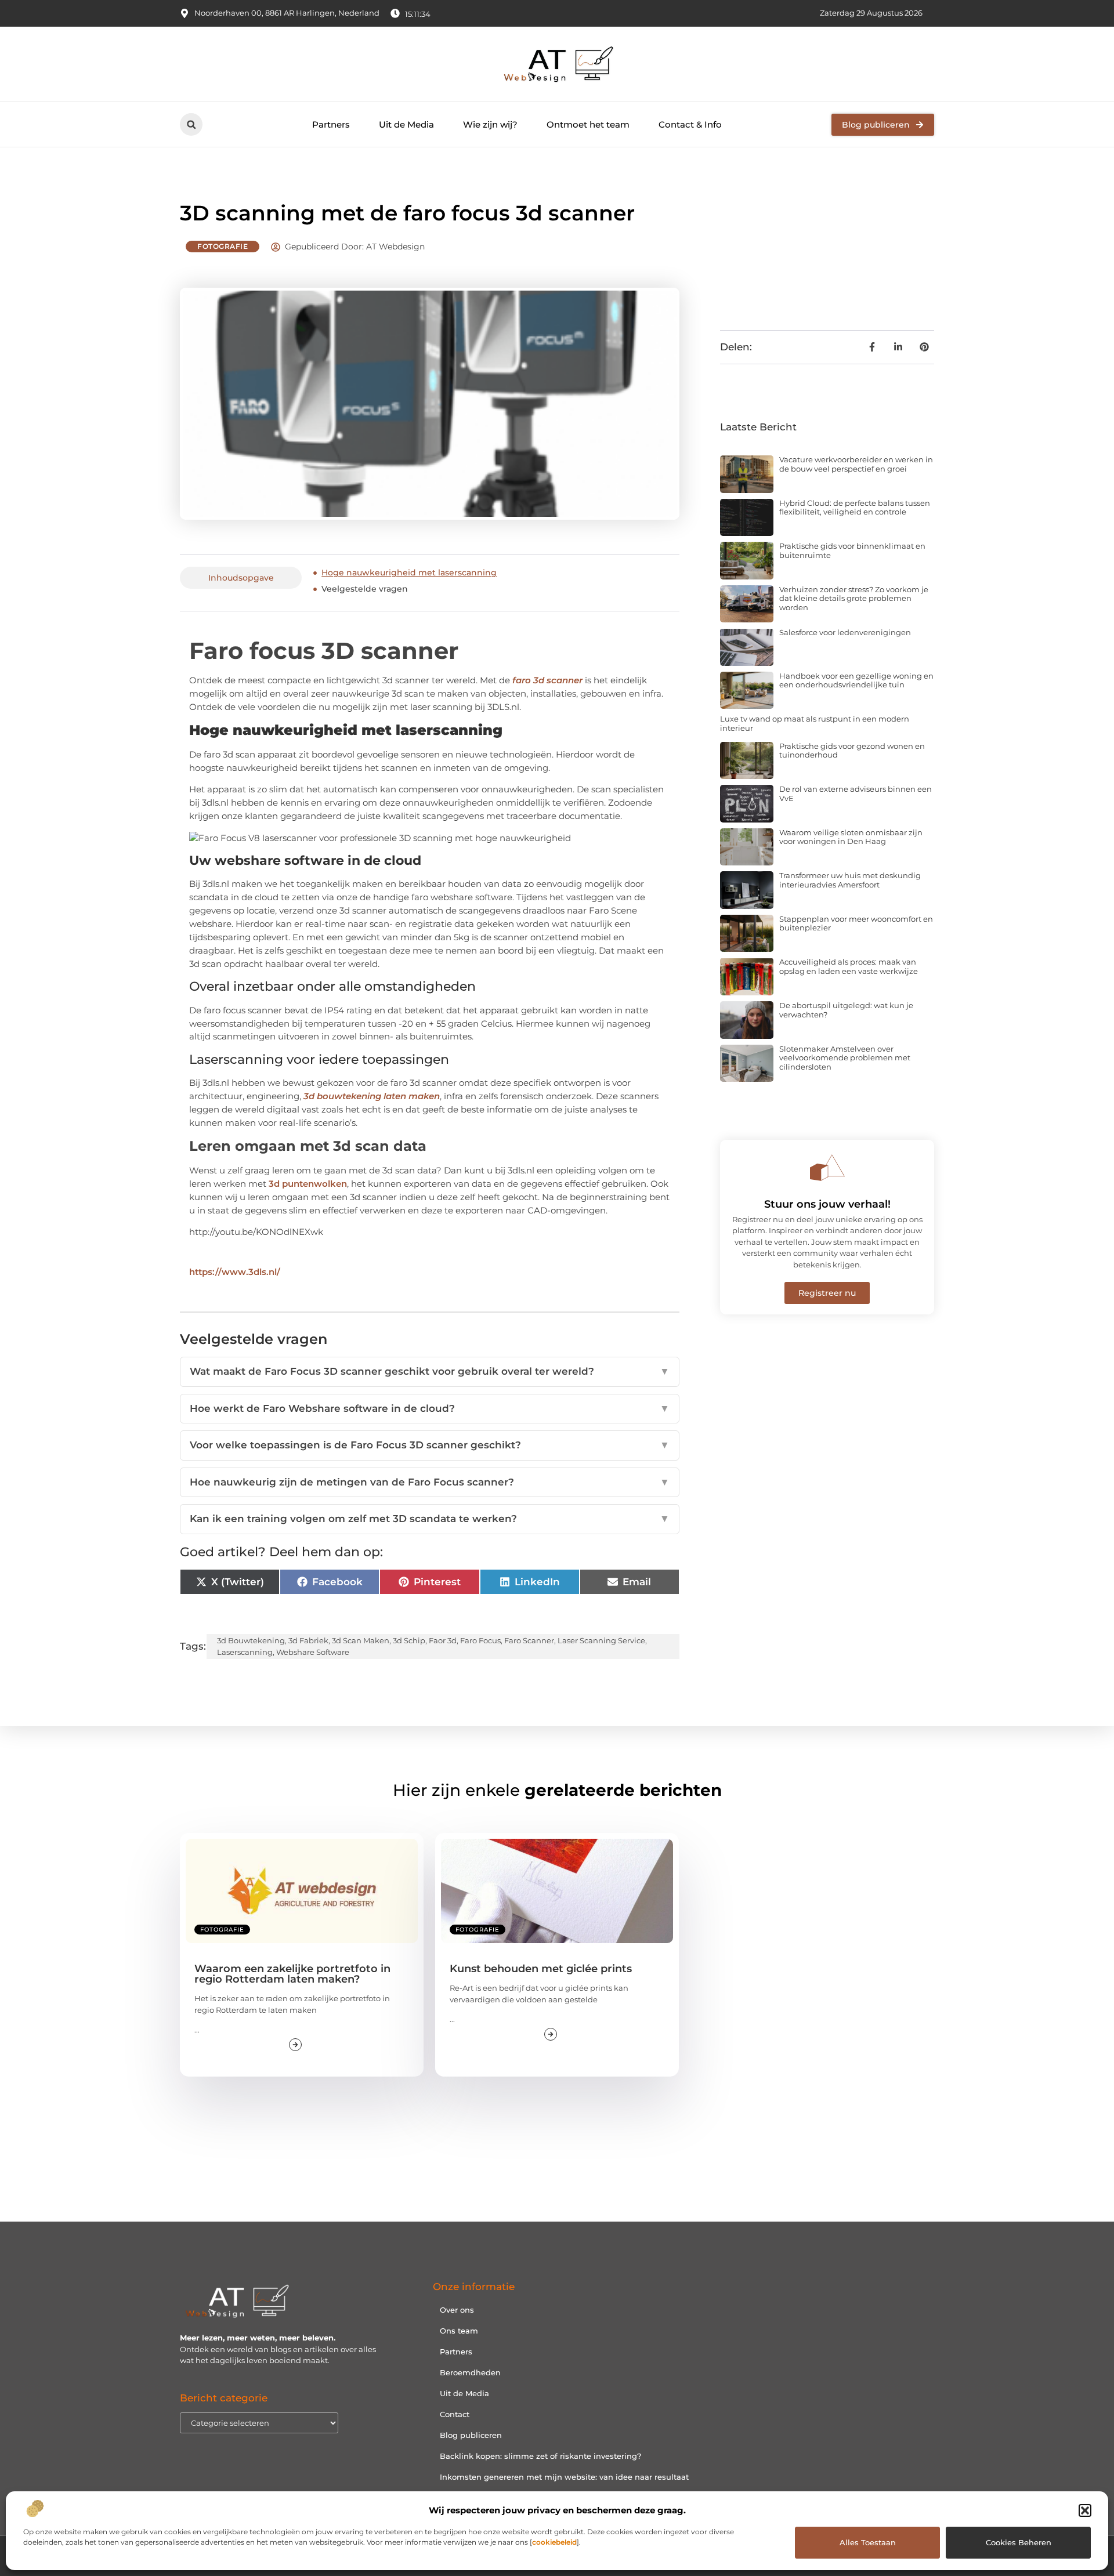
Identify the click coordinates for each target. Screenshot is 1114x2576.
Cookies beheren (1019, 2542)
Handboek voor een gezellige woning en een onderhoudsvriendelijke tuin (856, 680)
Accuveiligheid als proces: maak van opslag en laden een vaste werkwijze (849, 966)
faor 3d (443, 1640)
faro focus (480, 1640)
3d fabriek (308, 1640)
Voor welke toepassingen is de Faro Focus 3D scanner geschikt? (430, 1445)
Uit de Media (406, 124)
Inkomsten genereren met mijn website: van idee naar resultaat (564, 2477)
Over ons (457, 2310)
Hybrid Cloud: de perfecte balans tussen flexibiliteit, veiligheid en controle (855, 508)
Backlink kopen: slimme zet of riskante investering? (540, 2456)
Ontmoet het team (588, 124)
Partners (331, 124)
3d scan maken (361, 1640)
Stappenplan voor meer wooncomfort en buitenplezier (856, 923)
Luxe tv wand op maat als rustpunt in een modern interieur (815, 723)
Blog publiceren (471, 2435)
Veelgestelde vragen (365, 589)
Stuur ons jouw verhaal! (827, 1204)
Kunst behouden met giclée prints (541, 1969)
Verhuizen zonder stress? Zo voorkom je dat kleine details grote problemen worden (854, 598)
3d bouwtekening (251, 1640)
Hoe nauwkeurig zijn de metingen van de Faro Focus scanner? (430, 1482)
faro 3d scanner (547, 680)
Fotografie (223, 246)
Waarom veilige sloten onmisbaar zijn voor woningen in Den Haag (851, 837)
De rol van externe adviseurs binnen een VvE (856, 794)
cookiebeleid (554, 2542)
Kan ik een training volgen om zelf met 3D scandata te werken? (430, 1519)
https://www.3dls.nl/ (235, 1272)
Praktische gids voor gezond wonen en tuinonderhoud (852, 751)
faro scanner (529, 1640)
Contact (455, 2414)
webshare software (313, 1652)
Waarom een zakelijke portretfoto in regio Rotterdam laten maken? (292, 1974)
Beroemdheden (470, 2372)
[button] (1085, 2510)
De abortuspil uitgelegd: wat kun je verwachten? (846, 1010)
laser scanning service (601, 1640)
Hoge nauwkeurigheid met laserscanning (409, 573)
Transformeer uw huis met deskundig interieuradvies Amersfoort (850, 880)
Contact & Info (690, 124)
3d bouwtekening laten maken (372, 1096)
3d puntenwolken (308, 1184)
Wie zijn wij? (490, 124)
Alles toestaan (868, 2542)
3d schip (409, 1640)
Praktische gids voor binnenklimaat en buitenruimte (852, 550)
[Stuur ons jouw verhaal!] (827, 1168)
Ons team (459, 2331)
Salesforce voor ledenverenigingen (845, 632)
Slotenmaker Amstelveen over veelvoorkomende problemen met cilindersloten (845, 1058)
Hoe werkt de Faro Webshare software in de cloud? (430, 1408)
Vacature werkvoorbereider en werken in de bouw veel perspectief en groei (856, 464)
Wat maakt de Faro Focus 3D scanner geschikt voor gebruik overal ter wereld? (430, 1371)
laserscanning (245, 1652)
